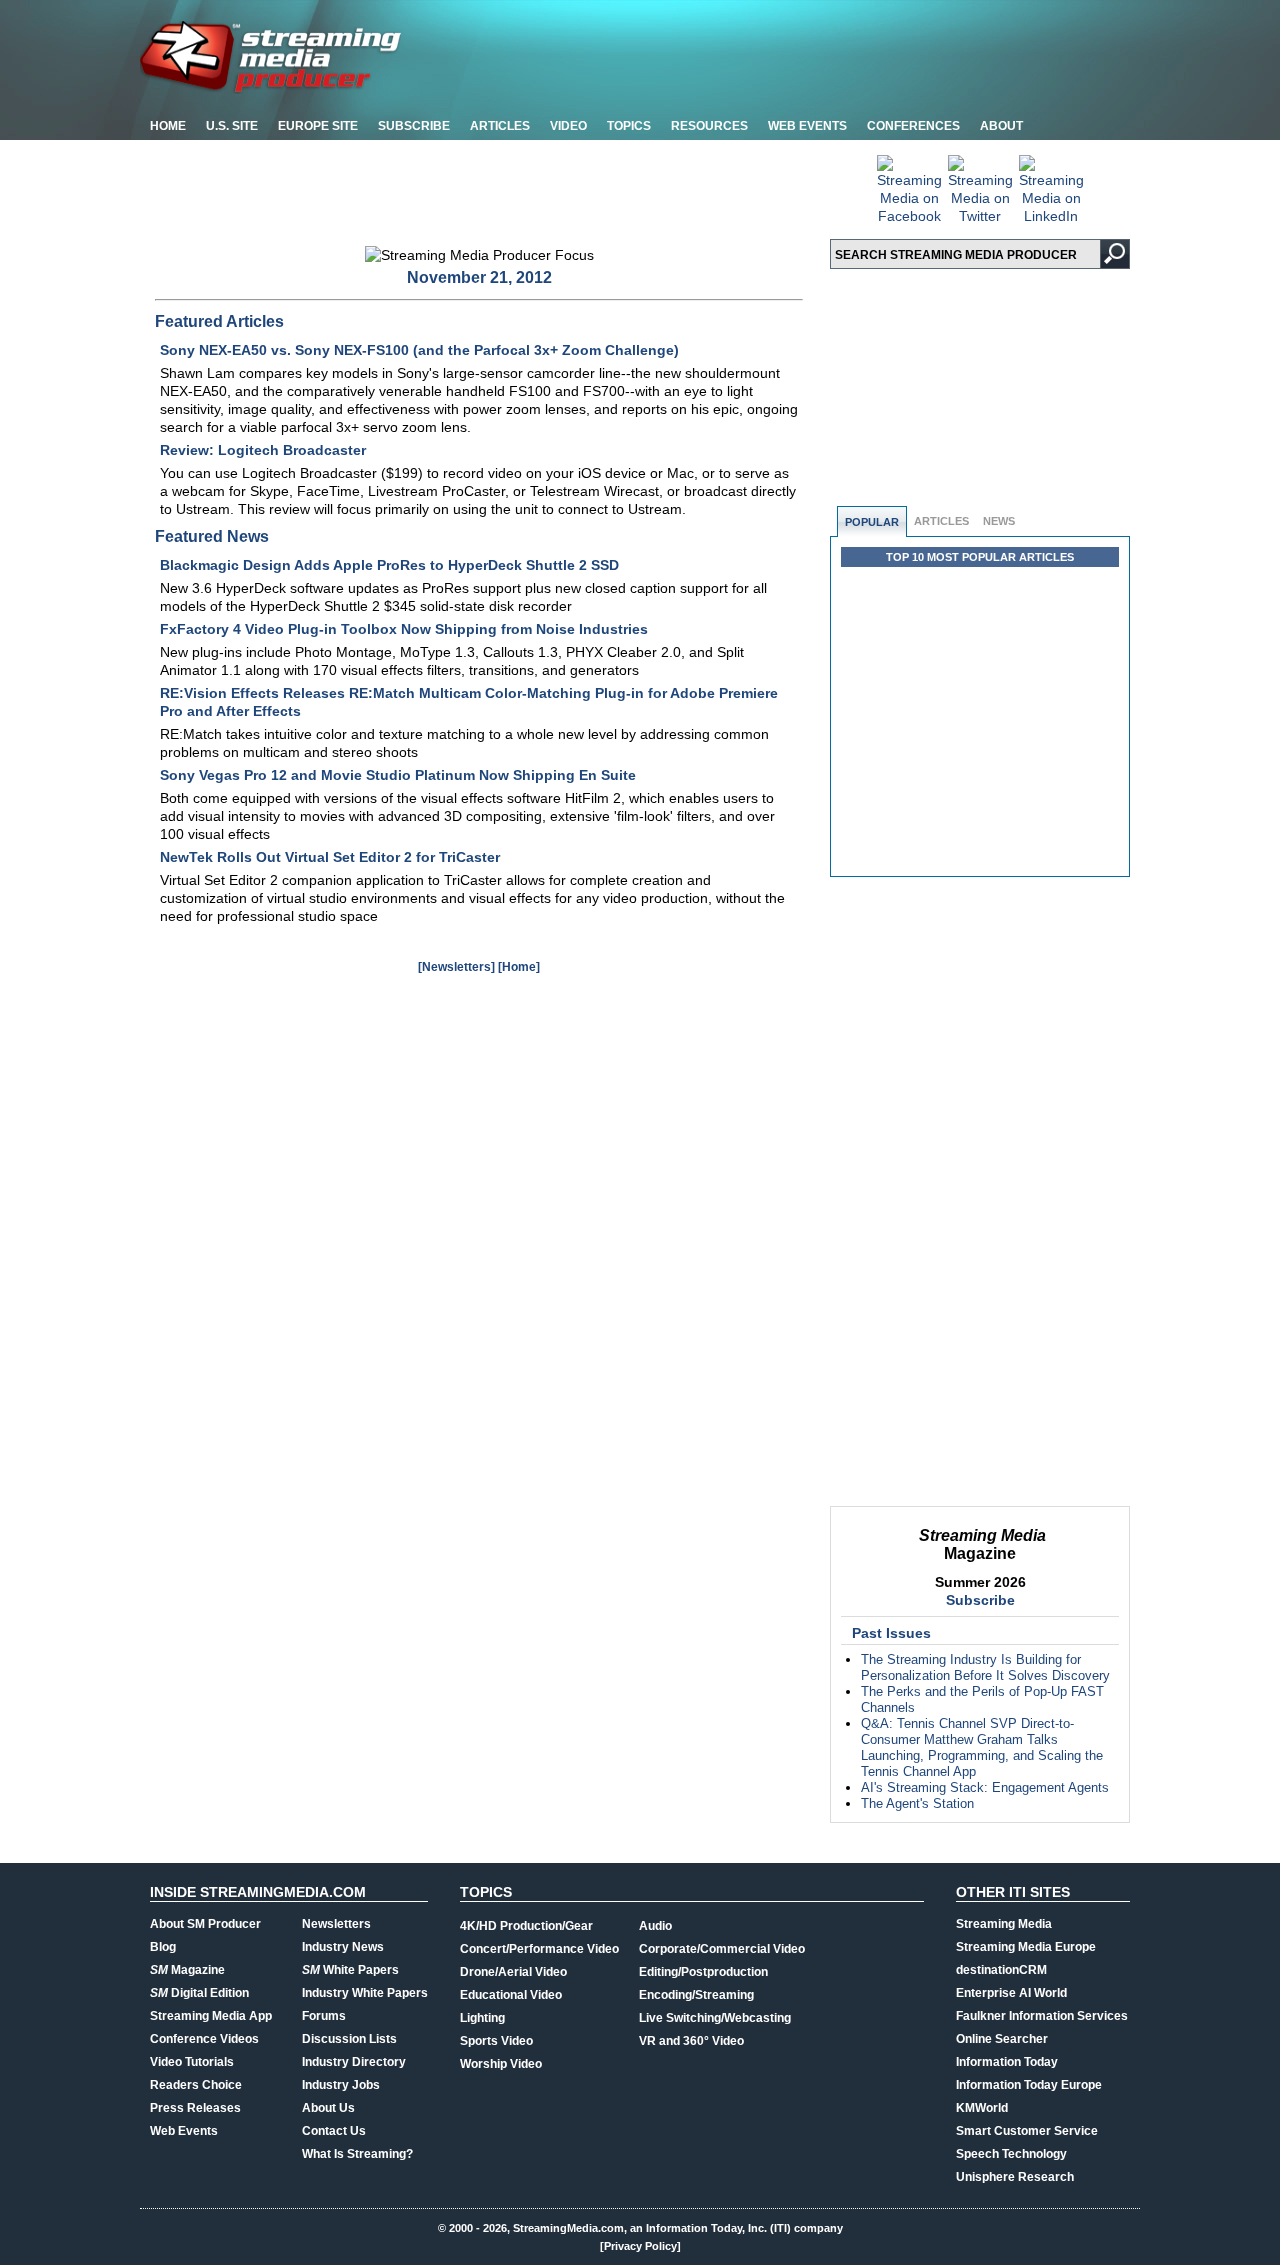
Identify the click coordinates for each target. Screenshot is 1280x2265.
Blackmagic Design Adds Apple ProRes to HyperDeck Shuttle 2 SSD (389, 565)
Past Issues (891, 1633)
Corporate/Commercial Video (722, 1949)
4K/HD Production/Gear (526, 1926)
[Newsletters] (456, 967)
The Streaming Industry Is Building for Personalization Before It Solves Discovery (985, 1667)
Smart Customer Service (1027, 2131)
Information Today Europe (1029, 2085)
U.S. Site (232, 126)
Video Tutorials (192, 2062)
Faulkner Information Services (1042, 2016)
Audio (655, 1926)
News (999, 521)
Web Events (807, 126)
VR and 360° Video (691, 2041)
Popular (872, 522)
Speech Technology (1011, 2154)
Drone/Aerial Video (513, 1972)
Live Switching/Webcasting (715, 2018)
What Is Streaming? (357, 2154)
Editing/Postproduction (703, 1972)
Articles (500, 126)
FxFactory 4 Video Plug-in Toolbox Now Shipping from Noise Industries (404, 629)
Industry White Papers (365, 1993)
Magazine (187, 1970)
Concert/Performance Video (539, 1949)
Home (168, 126)
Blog (163, 1947)
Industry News (343, 1947)
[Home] (519, 967)
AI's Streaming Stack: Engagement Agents (985, 1787)
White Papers (350, 1970)
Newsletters (336, 1924)
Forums (324, 2016)
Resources (709, 126)
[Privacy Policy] (640, 2246)
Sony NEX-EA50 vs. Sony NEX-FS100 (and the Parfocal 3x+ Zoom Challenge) (419, 350)
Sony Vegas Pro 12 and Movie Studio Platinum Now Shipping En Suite (398, 775)
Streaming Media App (211, 2016)
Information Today (1007, 2062)
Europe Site (318, 126)
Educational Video (511, 1995)
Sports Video (496, 2041)
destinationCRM (1001, 1970)
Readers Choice (196, 2085)
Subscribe (414, 126)
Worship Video (501, 2064)
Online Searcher (1002, 2039)
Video (568, 126)
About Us (328, 2108)
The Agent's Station (917, 1803)
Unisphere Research (1015, 2177)
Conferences (913, 126)
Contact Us (334, 2131)
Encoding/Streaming (696, 1995)
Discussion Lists (349, 2039)
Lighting (482, 2018)
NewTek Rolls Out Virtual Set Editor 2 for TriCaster (330, 857)
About (1001, 126)
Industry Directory (354, 2062)
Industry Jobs (341, 2085)
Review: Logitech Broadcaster (263, 450)
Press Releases (195, 2108)
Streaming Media (1004, 1924)
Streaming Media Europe (1026, 1947)
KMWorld (982, 2108)
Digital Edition (199, 1993)
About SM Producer (205, 1924)
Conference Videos (204, 2039)
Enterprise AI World (1011, 1993)
